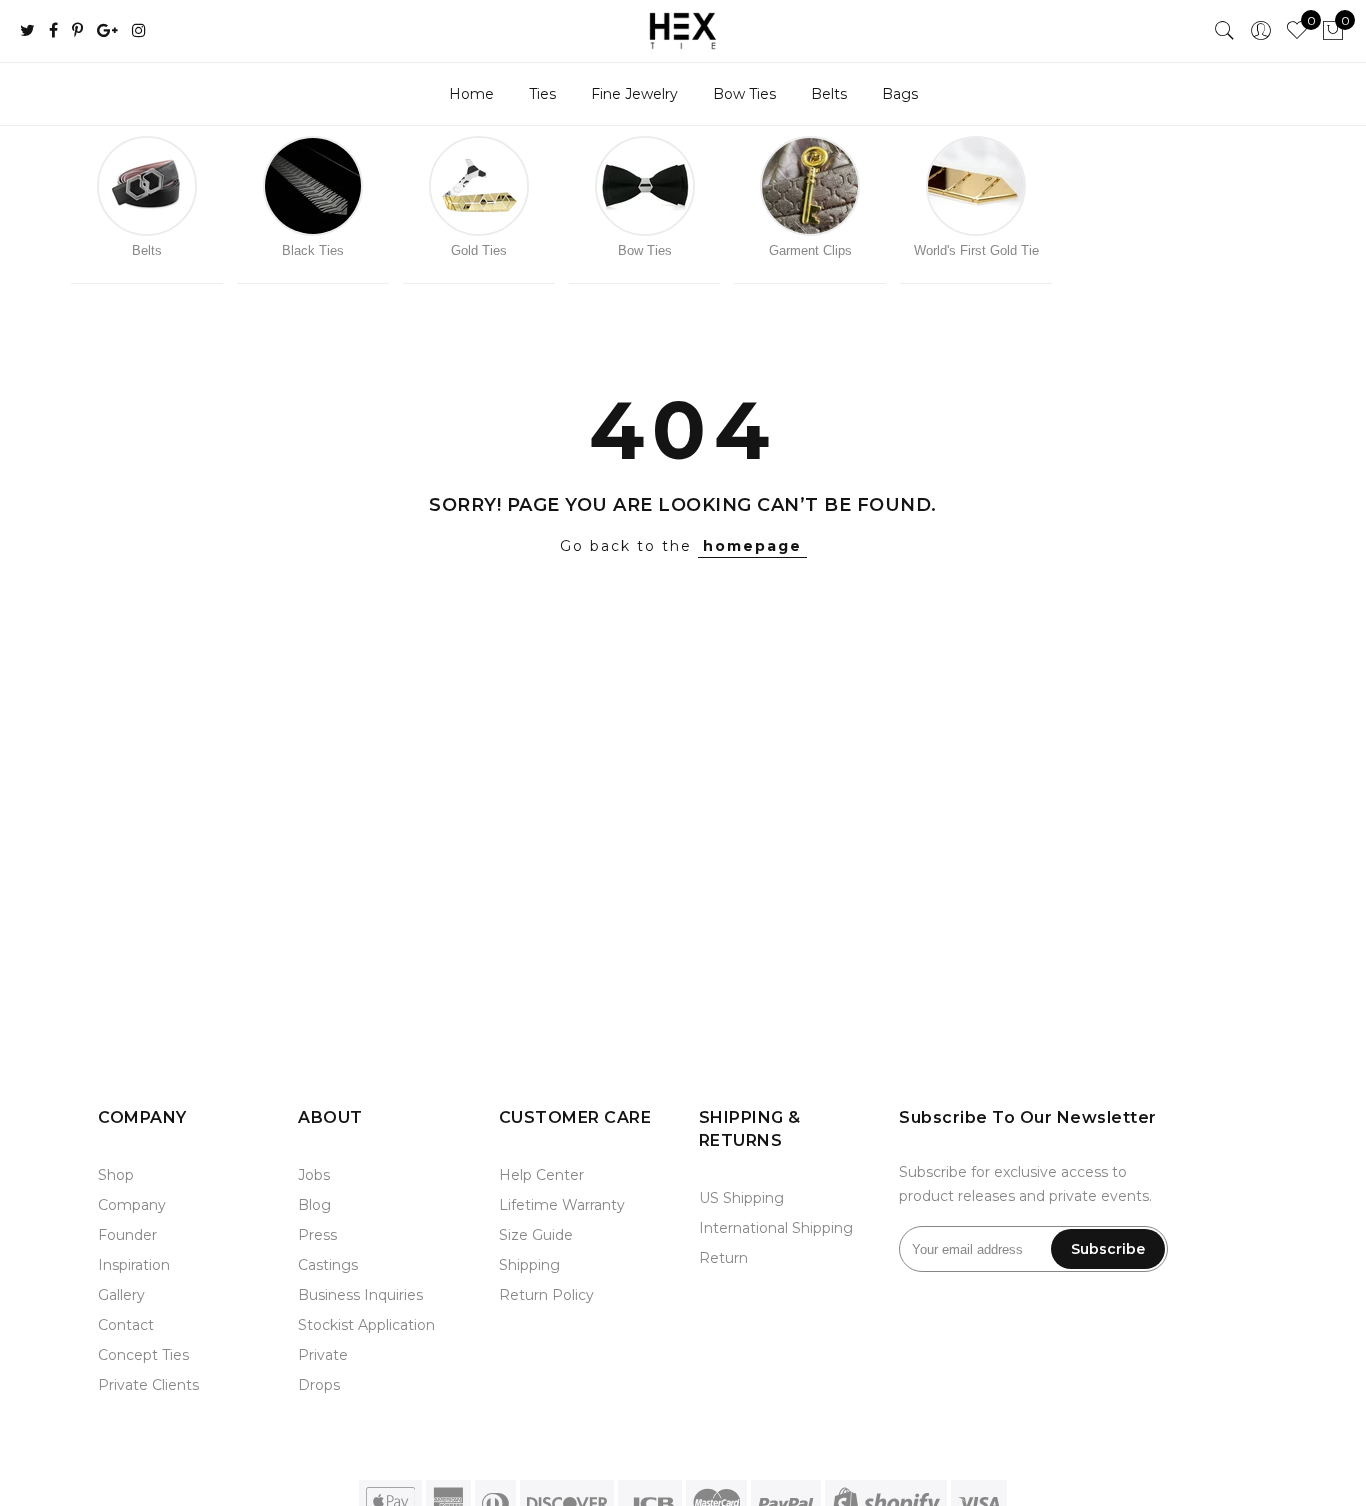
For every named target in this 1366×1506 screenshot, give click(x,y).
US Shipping (741, 1198)
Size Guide (536, 1235)
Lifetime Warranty (562, 1205)
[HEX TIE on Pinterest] (77, 31)
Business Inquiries (360, 1295)
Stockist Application (366, 1325)
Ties (542, 94)
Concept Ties (143, 1355)
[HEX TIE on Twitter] (27, 31)
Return (723, 1258)
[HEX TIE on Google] (107, 31)
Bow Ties (744, 94)
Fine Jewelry (634, 94)
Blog (314, 1205)
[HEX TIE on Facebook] (53, 31)
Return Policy (546, 1295)
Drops (319, 1385)
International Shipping (776, 1228)
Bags (900, 94)
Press (317, 1235)
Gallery (121, 1295)
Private (323, 1355)
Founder (127, 1235)
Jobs (314, 1175)
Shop (116, 1175)
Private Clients (148, 1385)
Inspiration (134, 1265)
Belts (829, 94)
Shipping (529, 1265)
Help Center (541, 1175)
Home (471, 94)
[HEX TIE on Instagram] (139, 31)
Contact (126, 1325)
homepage (752, 546)
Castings (328, 1265)
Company (132, 1205)
